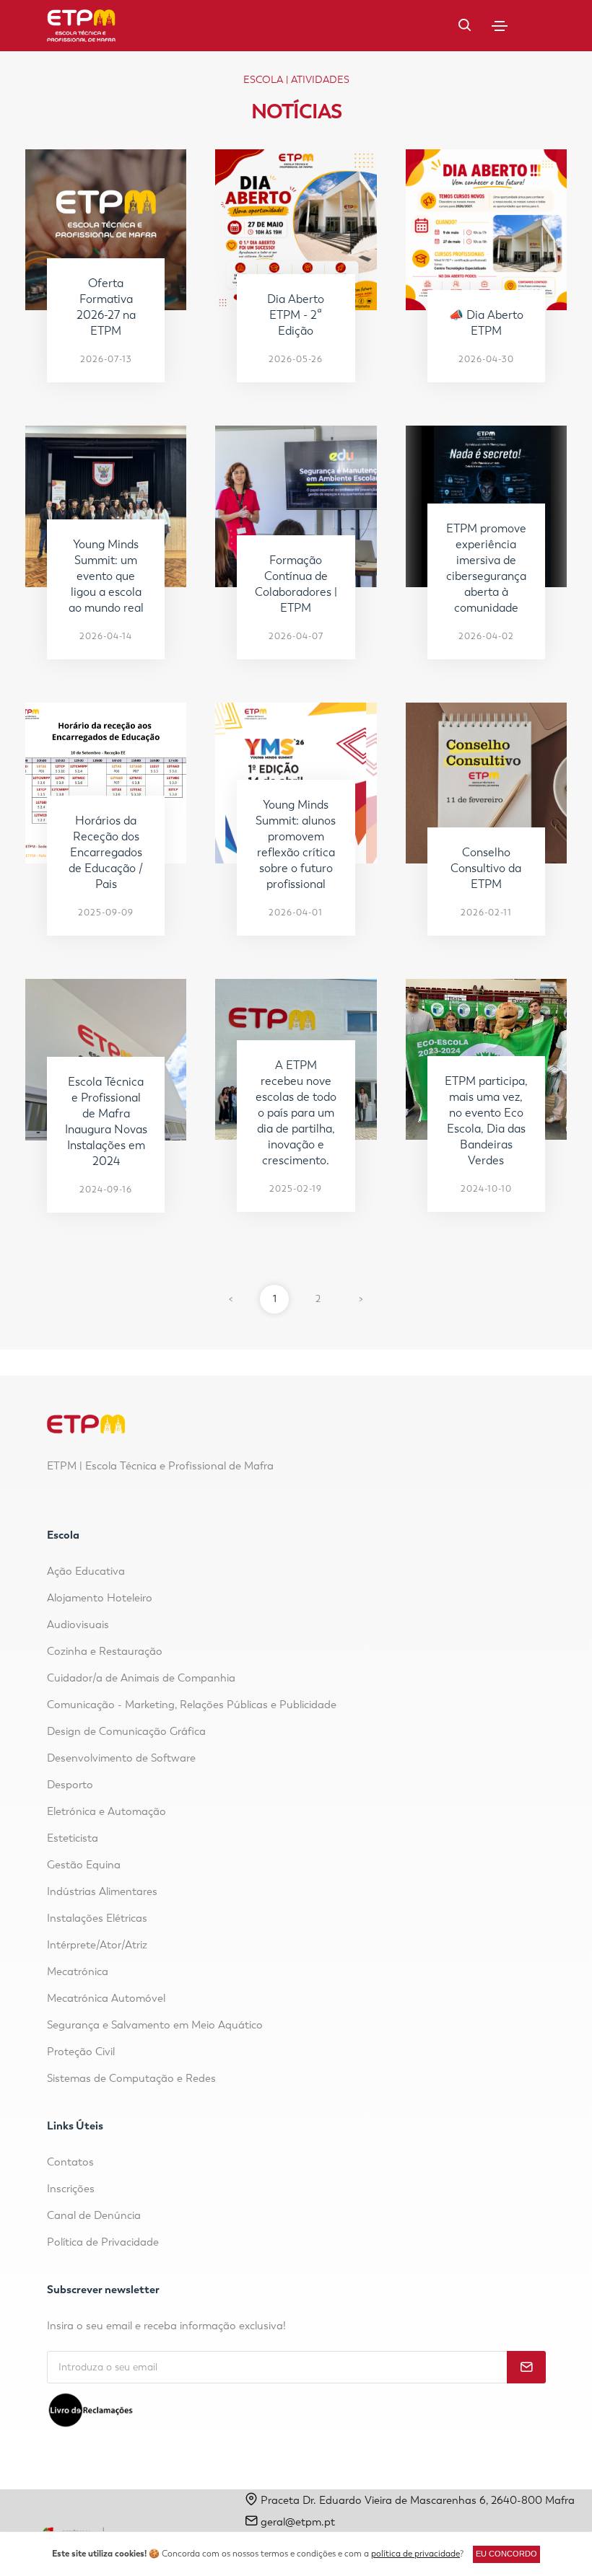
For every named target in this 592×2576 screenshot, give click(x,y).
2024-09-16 (106, 1190)
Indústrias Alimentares (102, 1891)
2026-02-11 (486, 913)
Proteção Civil (81, 2052)
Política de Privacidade (103, 2242)
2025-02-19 (296, 1189)
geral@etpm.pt (298, 2522)
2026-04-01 (296, 913)
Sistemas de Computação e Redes (131, 2078)
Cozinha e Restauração (105, 1651)
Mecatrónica (78, 1971)
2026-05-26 (296, 359)
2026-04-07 (296, 636)
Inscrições (71, 2189)
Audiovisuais (78, 1625)
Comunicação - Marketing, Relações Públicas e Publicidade (192, 1705)
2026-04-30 (486, 359)
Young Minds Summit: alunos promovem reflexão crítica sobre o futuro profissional (296, 844)
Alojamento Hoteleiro (100, 1598)
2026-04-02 (486, 636)
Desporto (70, 1785)
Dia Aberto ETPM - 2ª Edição (296, 315)
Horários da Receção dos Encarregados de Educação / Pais (106, 852)
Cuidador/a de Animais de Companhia (141, 1678)
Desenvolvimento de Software (121, 1758)
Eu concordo (506, 2554)
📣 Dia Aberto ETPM (486, 323)
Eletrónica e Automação (106, 1811)
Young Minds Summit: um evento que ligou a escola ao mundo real (106, 576)
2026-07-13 (106, 359)
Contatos (70, 2162)
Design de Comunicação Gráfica (126, 1731)
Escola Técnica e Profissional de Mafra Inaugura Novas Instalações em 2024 (106, 1121)
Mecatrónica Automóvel (106, 1998)
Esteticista (73, 1838)
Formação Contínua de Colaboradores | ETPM (296, 584)
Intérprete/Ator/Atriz (97, 1945)
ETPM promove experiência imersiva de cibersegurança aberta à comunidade (486, 568)
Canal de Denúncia (94, 2215)
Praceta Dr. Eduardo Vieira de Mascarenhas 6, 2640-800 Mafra (416, 2500)
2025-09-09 (106, 913)
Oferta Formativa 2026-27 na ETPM (106, 307)
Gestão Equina (84, 1865)
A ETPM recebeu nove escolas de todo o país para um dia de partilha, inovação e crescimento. (296, 1113)
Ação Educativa (86, 1571)
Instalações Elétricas (97, 1918)
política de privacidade (415, 2554)
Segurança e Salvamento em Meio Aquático (155, 2025)
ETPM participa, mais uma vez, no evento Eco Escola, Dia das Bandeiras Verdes (486, 1121)
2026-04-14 (106, 636)
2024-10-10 (486, 1189)
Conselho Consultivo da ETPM (486, 868)
